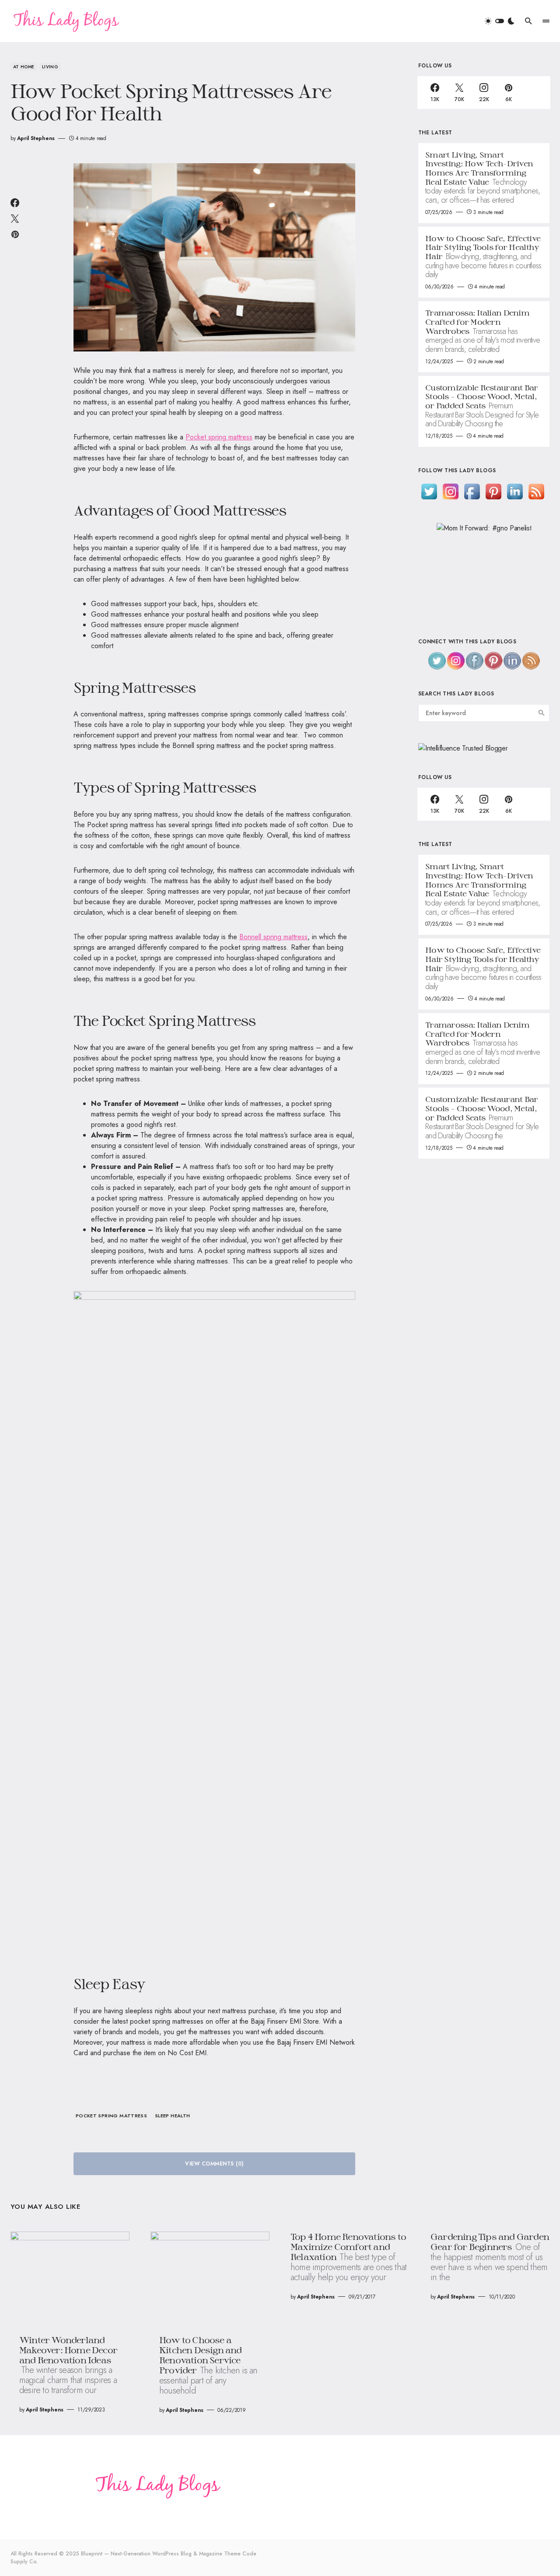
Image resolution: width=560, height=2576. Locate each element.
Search (542, 713)
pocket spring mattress (111, 2116)
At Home (24, 67)
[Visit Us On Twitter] (429, 491)
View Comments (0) (214, 2164)
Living (50, 67)
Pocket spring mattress (219, 437)
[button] (500, 21)
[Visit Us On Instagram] (450, 491)
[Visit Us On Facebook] (472, 491)
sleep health (173, 2116)
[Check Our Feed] (536, 491)
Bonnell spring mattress (273, 937)
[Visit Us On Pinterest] (493, 491)
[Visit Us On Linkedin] (515, 491)
